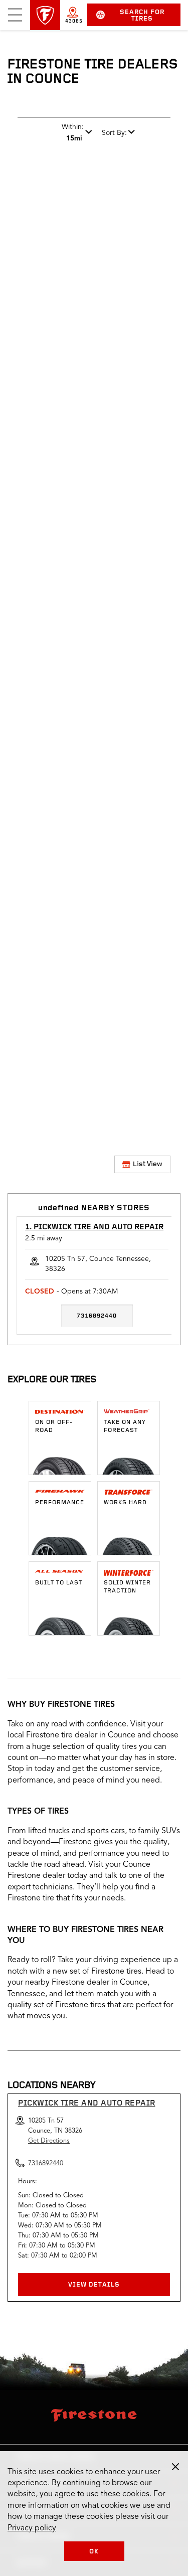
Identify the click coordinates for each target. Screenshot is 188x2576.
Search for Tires (142, 16)
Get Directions (49, 2141)
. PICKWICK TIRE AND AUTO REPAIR (94, 1227)
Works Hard (125, 1503)
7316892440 (97, 1316)
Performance (60, 1503)
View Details (94, 2285)
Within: (73, 132)
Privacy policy (32, 2528)
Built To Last (59, 1583)
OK (94, 2552)
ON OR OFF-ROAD (54, 1426)
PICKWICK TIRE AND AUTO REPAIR (87, 2104)
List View (148, 1164)
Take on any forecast (125, 1426)
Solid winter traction (127, 1587)
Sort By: (114, 133)
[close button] (175, 2467)
